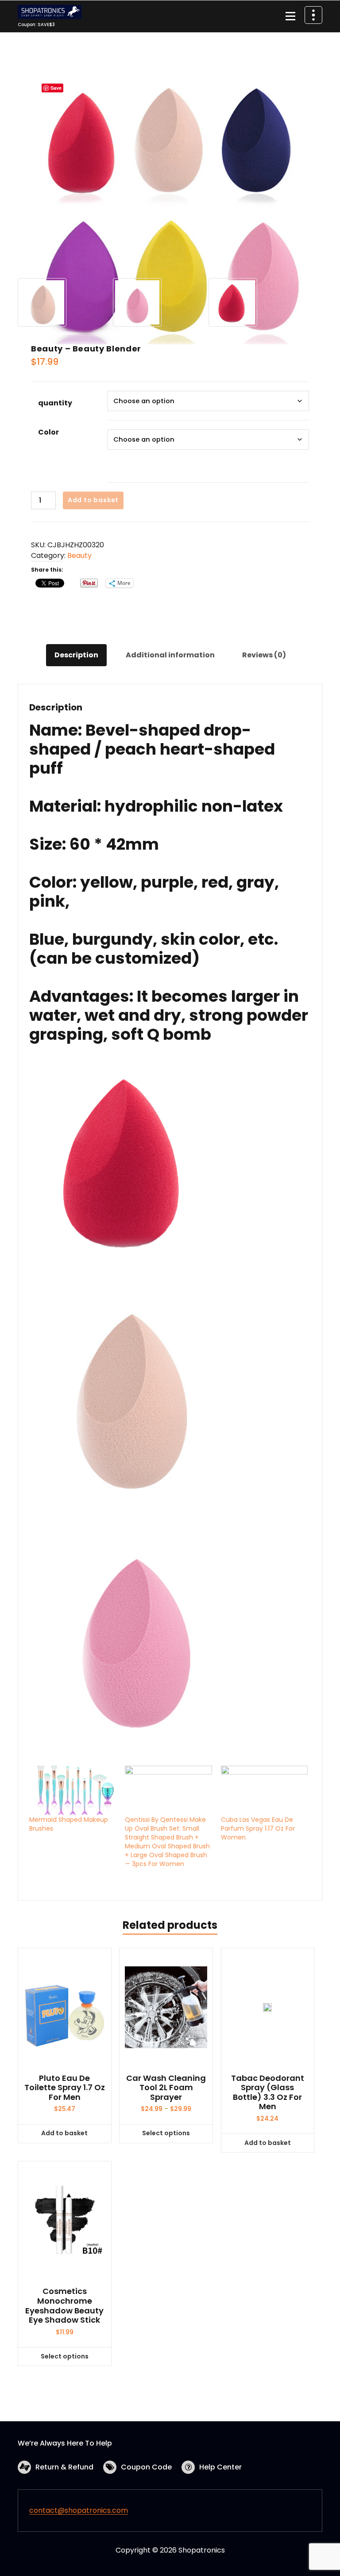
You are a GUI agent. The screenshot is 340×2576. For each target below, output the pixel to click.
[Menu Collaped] (290, 16)
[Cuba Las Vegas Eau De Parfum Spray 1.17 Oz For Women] (264, 1790)
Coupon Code (146, 2467)
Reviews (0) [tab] (264, 655)
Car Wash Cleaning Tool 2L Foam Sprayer (166, 2088)
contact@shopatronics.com (79, 2510)
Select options (166, 2133)
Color (48, 432)
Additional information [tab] (170, 655)
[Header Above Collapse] (313, 15)
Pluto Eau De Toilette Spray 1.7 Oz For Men (65, 2088)
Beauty (79, 555)
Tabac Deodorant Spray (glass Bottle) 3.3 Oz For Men (268, 2092)
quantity (55, 403)
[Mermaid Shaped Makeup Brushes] (73, 1790)
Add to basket (93, 500)
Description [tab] (76, 655)
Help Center (220, 2467)
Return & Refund (64, 2467)
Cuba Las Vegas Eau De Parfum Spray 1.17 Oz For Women (258, 1828)
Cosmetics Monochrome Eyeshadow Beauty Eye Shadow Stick (64, 2305)
